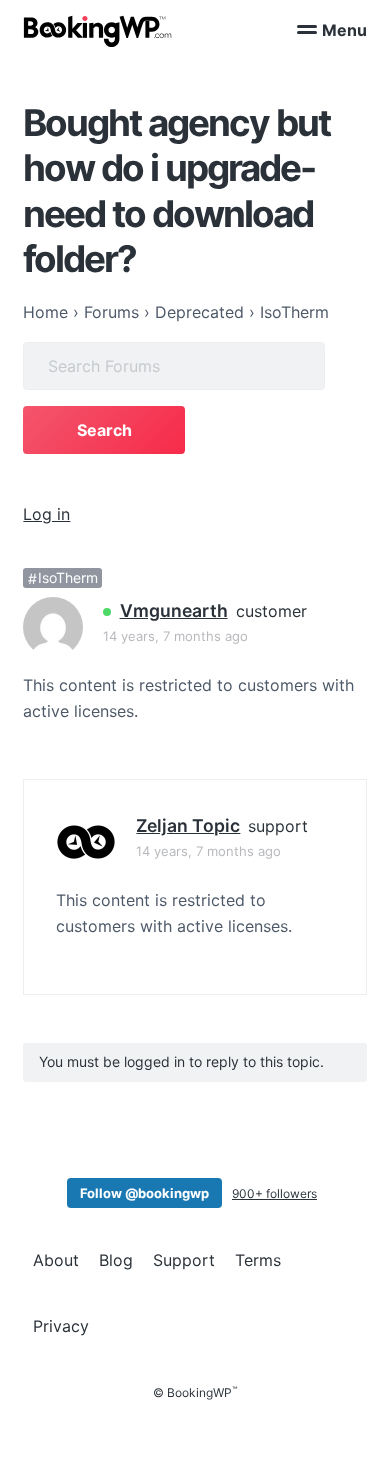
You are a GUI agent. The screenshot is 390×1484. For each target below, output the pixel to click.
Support (184, 1260)
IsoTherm (68, 578)
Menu (344, 30)
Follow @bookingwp (144, 1193)
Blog (116, 1260)
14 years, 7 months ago (175, 636)
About (56, 1260)
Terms (258, 1260)
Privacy (61, 1326)
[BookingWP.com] (98, 31)
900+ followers (274, 1193)
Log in (46, 514)
